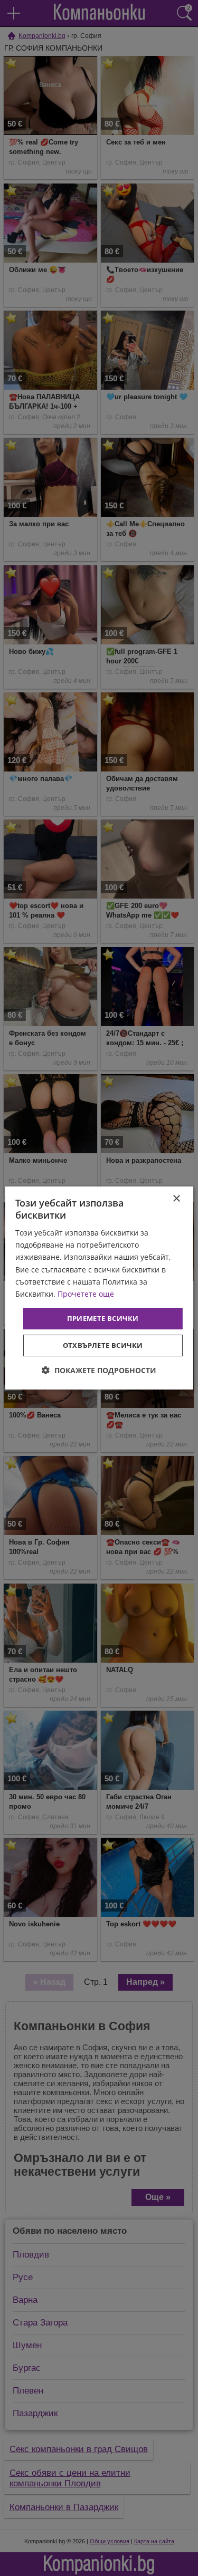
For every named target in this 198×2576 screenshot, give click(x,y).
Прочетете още (86, 1294)
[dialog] (99, 1288)
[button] (99, 1370)
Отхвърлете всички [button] (103, 1345)
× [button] (176, 1199)
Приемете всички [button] (103, 1318)
